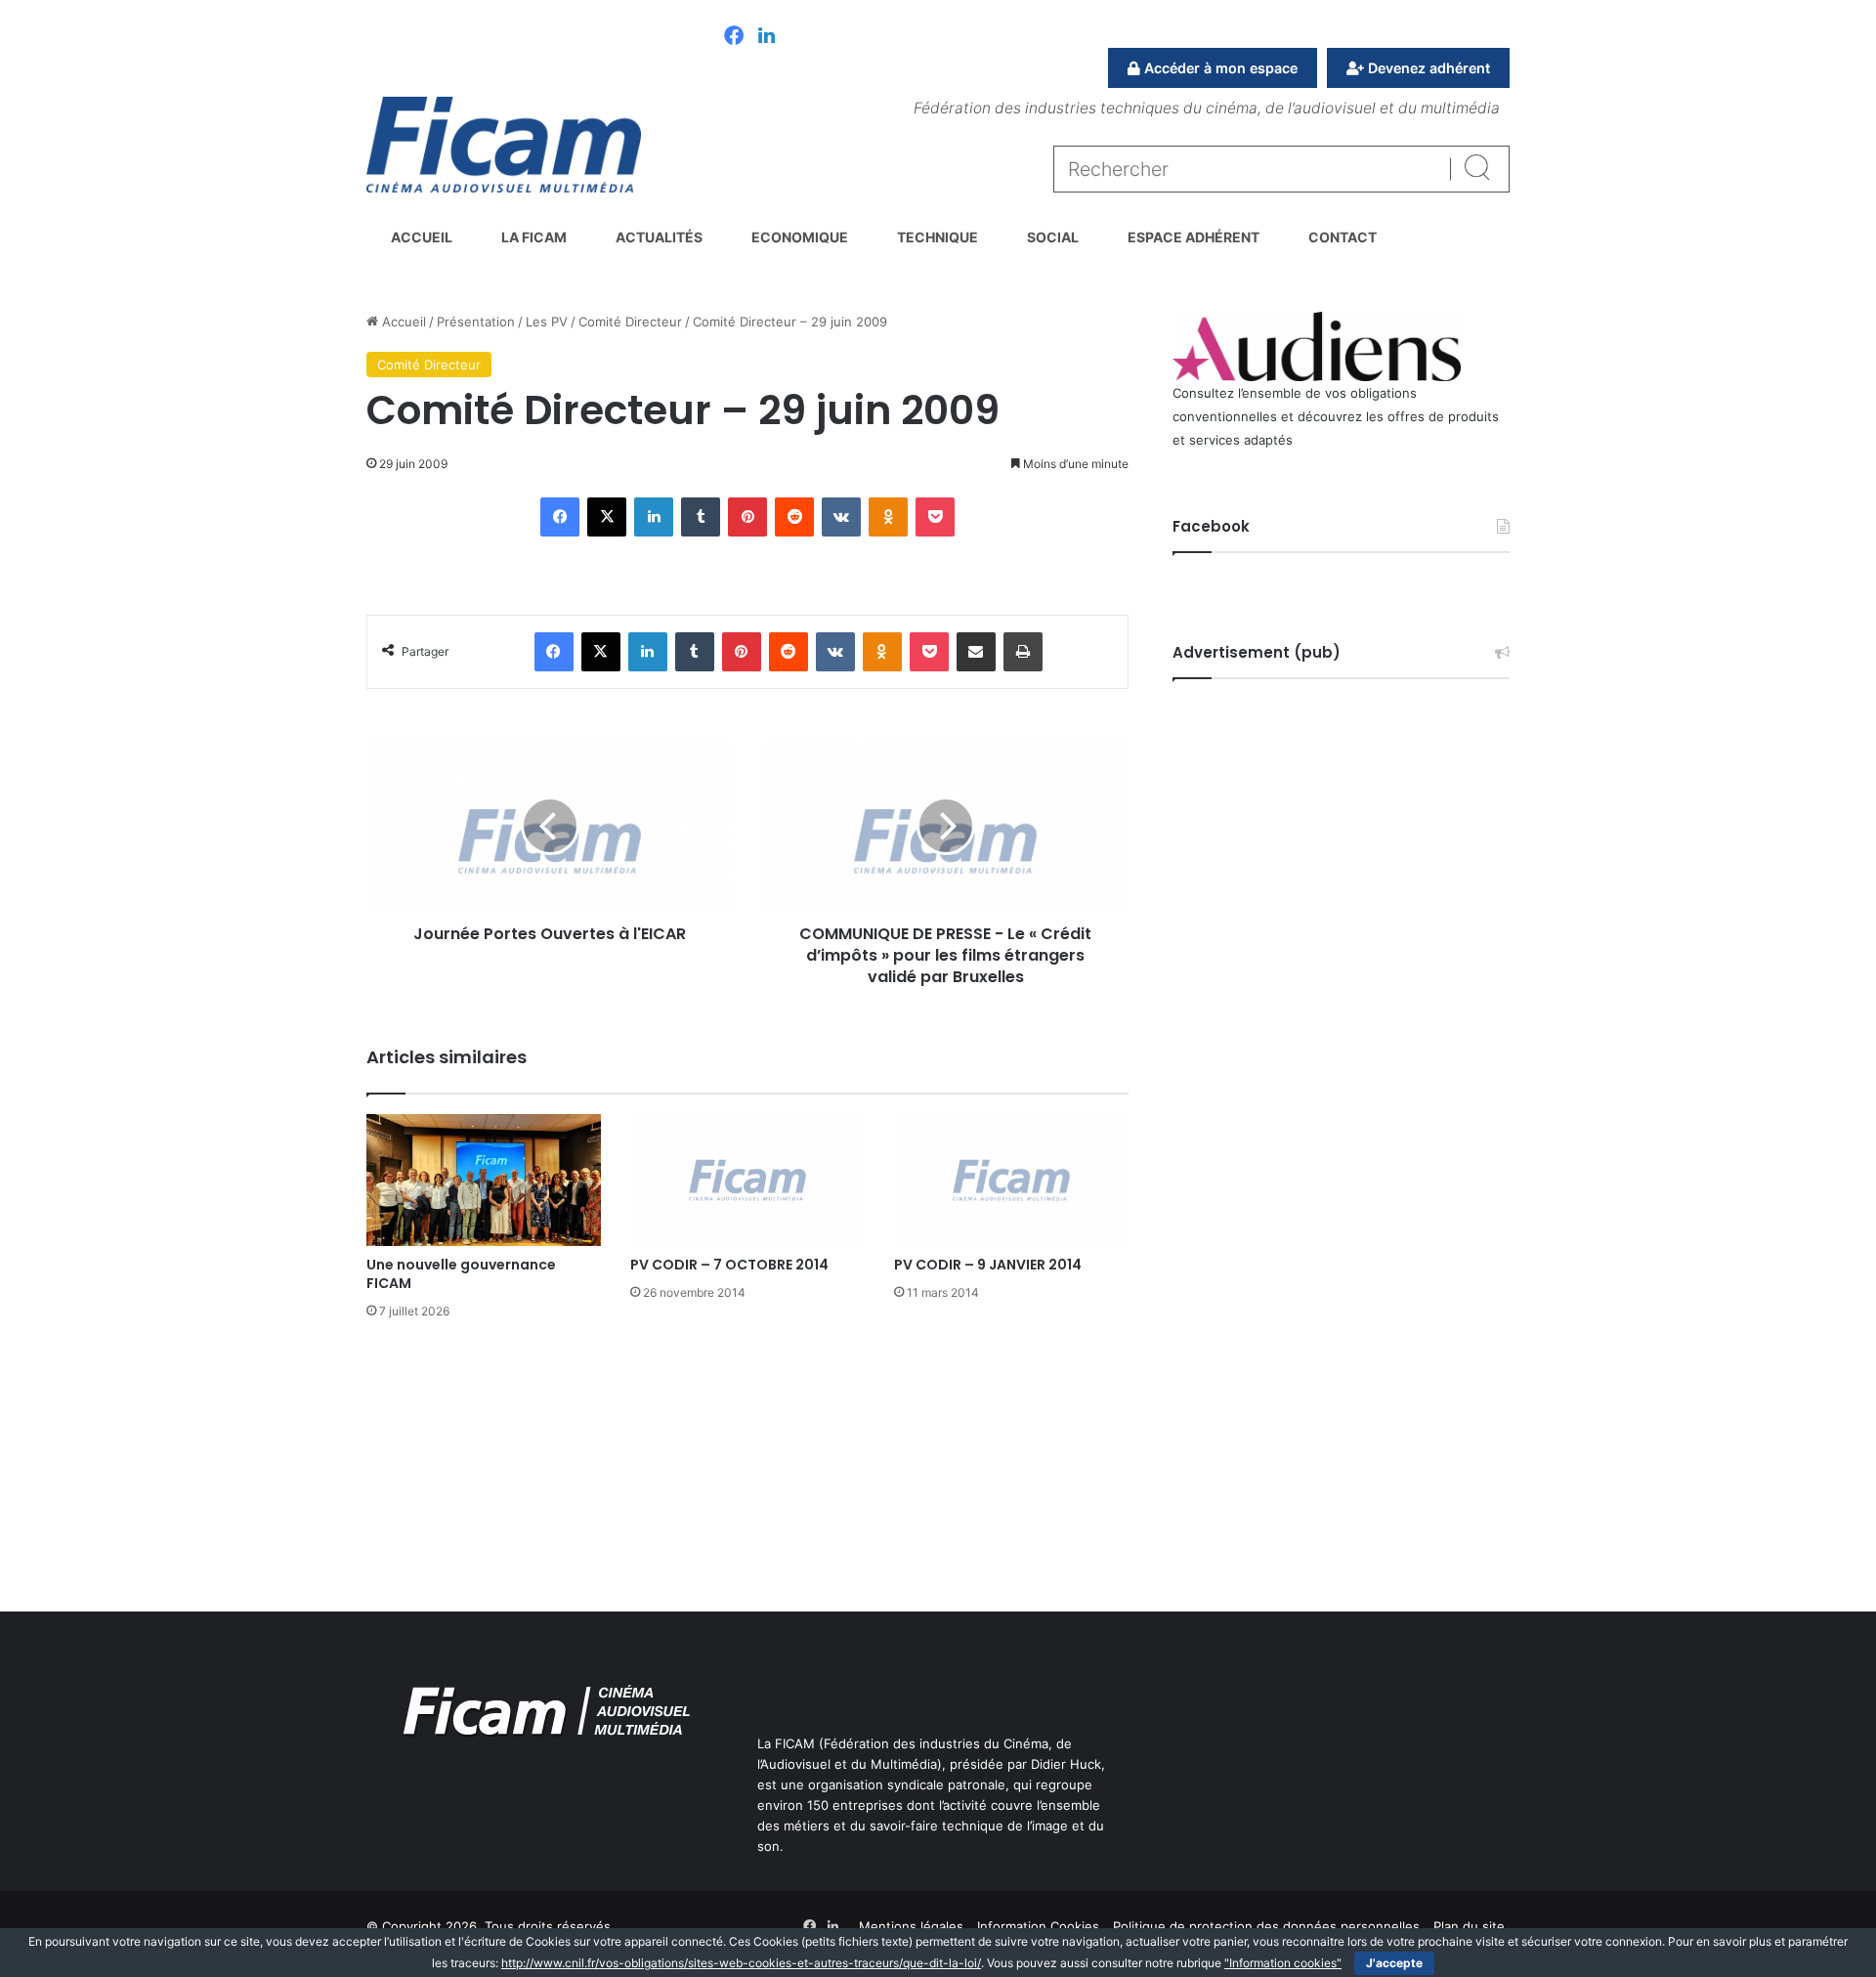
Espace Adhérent (1194, 237)
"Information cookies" (1283, 1963)
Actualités (659, 237)
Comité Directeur (630, 322)
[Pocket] (935, 517)
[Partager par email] (976, 652)
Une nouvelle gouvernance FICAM (461, 1274)
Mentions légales (911, 1926)
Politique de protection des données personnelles (1266, 1926)
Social (1053, 237)
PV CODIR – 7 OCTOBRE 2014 (729, 1265)
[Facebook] (734, 37)
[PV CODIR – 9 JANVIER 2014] (1011, 1180)
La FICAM (534, 237)
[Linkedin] (767, 37)
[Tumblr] (701, 517)
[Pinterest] (747, 517)
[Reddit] (794, 517)
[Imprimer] (1023, 652)
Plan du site (1469, 1926)
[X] (607, 517)
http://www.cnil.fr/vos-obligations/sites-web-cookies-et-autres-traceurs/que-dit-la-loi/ (741, 1963)
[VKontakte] (841, 517)
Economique (800, 237)
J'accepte (1394, 1963)
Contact (1343, 237)
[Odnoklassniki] (888, 517)
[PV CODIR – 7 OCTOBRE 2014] (747, 1180)
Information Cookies (1038, 1926)
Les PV (547, 322)
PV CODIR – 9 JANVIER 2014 (988, 1265)
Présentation (476, 322)
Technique (938, 237)
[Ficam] (504, 145)
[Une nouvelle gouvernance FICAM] (484, 1180)
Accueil (422, 237)
